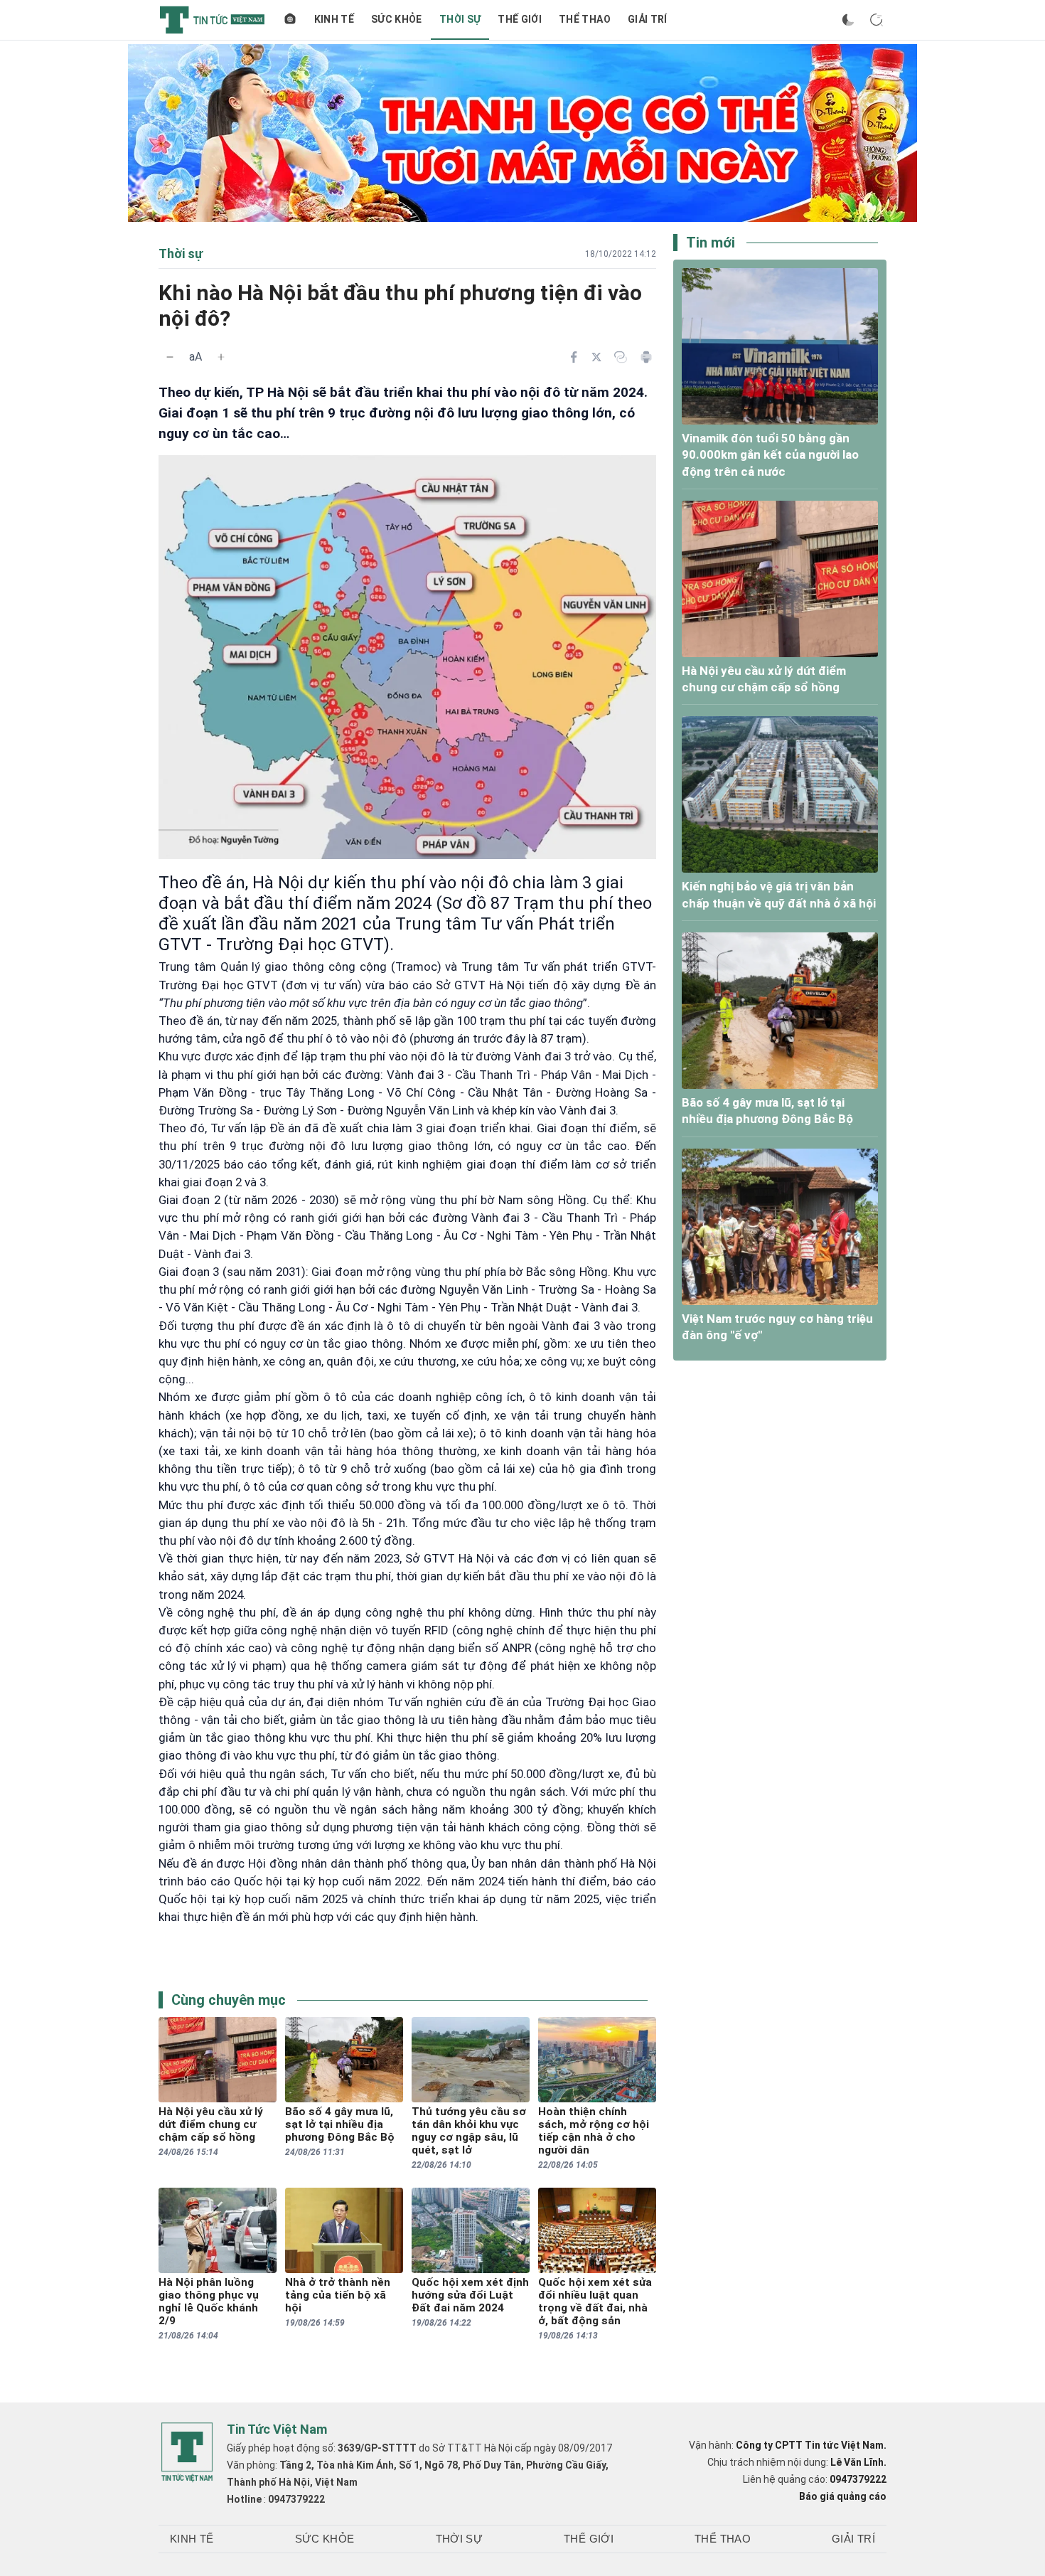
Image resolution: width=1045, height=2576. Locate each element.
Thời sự (460, 19)
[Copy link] (621, 357)
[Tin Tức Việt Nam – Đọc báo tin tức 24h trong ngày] (212, 20)
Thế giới (520, 19)
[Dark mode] (848, 20)
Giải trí (648, 19)
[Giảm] (170, 357)
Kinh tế (334, 19)
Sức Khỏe (397, 19)
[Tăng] (221, 357)
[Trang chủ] (290, 20)
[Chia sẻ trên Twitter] (596, 357)
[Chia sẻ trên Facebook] (574, 357)
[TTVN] (187, 2452)
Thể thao (585, 19)
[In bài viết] (646, 357)
